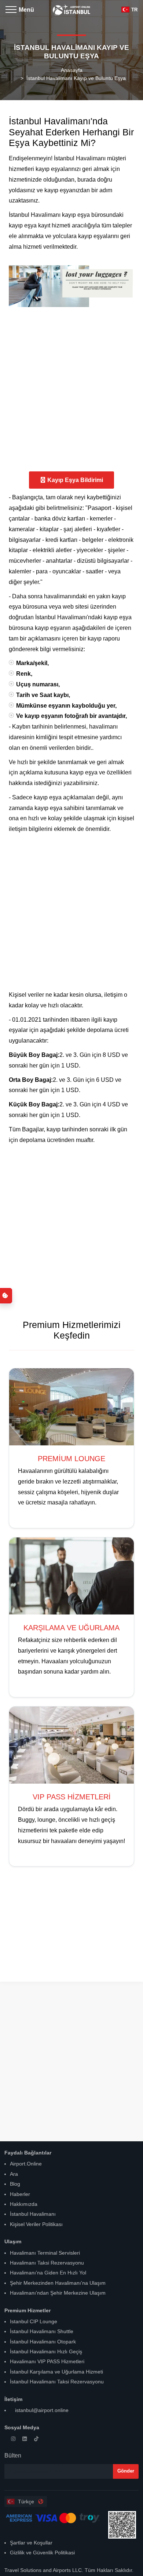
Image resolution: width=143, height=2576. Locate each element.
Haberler (20, 2194)
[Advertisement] (71, 388)
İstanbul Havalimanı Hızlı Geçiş (46, 2351)
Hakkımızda (24, 2204)
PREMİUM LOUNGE (71, 1459)
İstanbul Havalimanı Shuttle (42, 2331)
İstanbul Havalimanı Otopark (43, 2342)
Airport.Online (26, 2164)
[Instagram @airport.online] (15, 2439)
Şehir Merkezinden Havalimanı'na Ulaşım (58, 2283)
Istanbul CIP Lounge (34, 2321)
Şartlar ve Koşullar (31, 2543)
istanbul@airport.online (41, 2410)
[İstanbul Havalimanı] (71, 7)
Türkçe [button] (25, 2502)
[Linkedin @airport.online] (27, 2439)
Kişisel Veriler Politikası (36, 2224)
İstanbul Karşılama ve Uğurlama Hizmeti (56, 2372)
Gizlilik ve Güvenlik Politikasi (42, 2553)
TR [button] (134, 10)
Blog (15, 2184)
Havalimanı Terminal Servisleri (45, 2253)
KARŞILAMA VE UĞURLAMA (71, 1628)
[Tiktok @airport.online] (38, 2439)
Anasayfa (72, 70)
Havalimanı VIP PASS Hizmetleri (47, 2361)
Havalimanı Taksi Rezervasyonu (47, 2263)
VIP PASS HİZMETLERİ (72, 1797)
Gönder (126, 2471)
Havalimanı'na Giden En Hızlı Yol (48, 2273)
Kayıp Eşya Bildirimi (75, 480)
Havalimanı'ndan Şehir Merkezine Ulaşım (58, 2293)
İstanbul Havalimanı (33, 2214)
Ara (14, 2174)
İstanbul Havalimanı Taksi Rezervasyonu (57, 2382)
